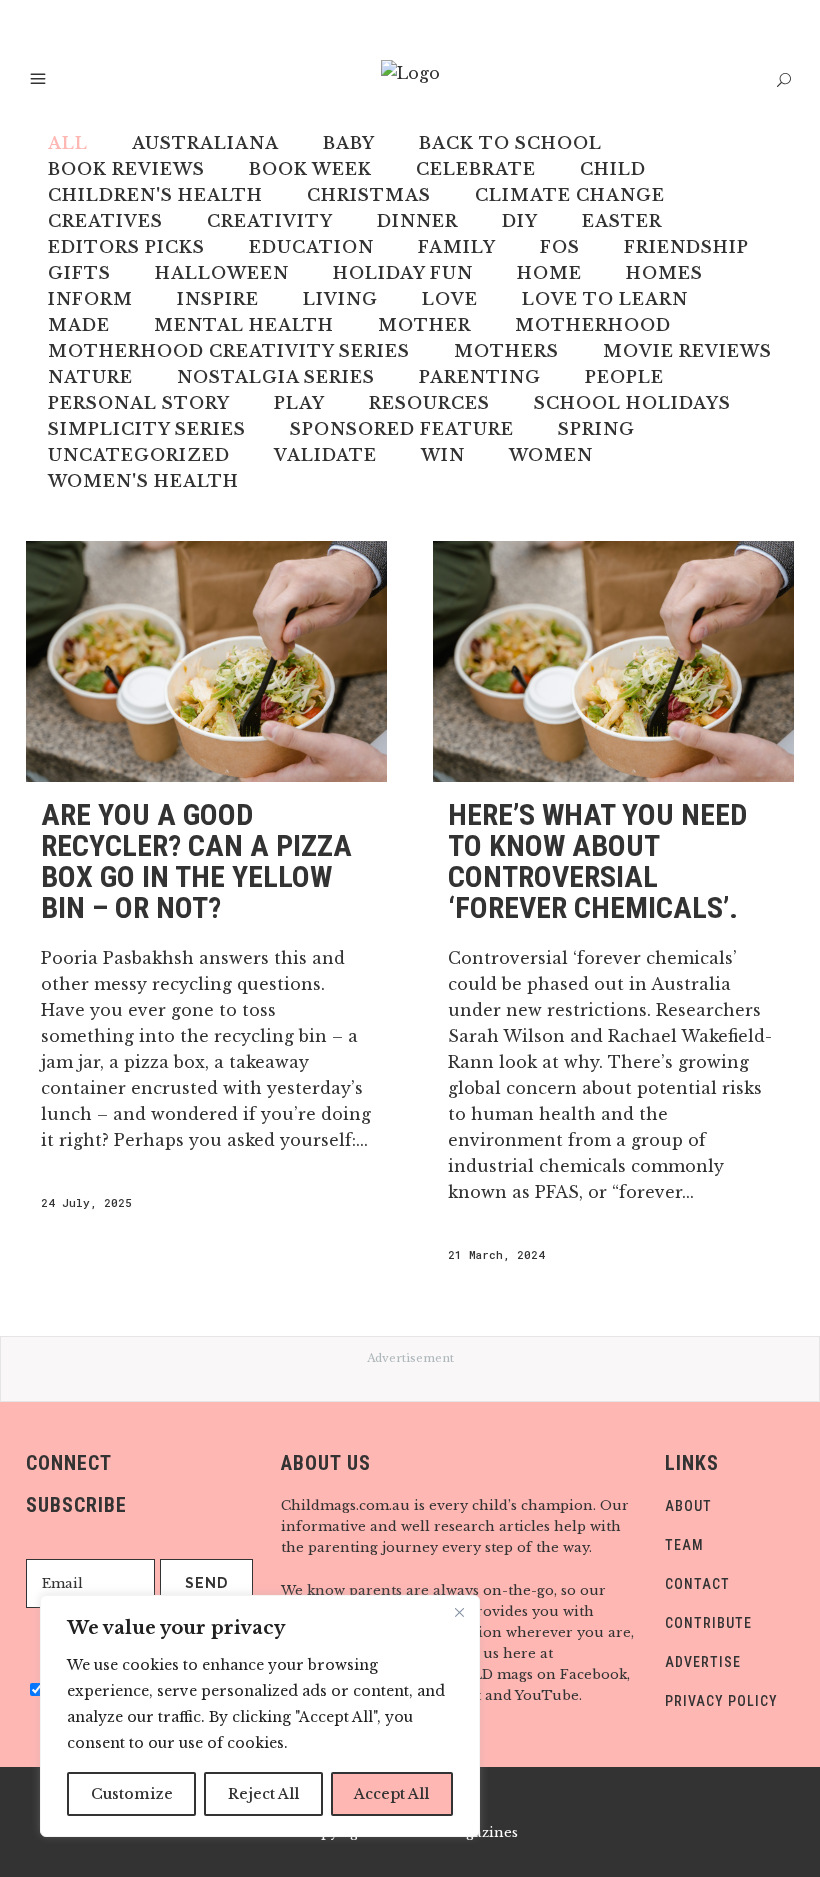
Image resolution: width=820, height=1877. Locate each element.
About (688, 1506)
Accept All (391, 1794)
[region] (260, 1716)
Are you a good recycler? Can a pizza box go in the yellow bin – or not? (196, 861)
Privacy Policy (721, 1701)
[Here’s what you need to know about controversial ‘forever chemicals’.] (613, 661)
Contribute (708, 1623)
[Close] (459, 1612)
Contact (697, 1584)
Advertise (703, 1662)
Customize (132, 1794)
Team (684, 1545)
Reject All (263, 1794)
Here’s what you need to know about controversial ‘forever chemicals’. (597, 861)
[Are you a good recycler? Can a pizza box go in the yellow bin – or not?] (206, 661)
